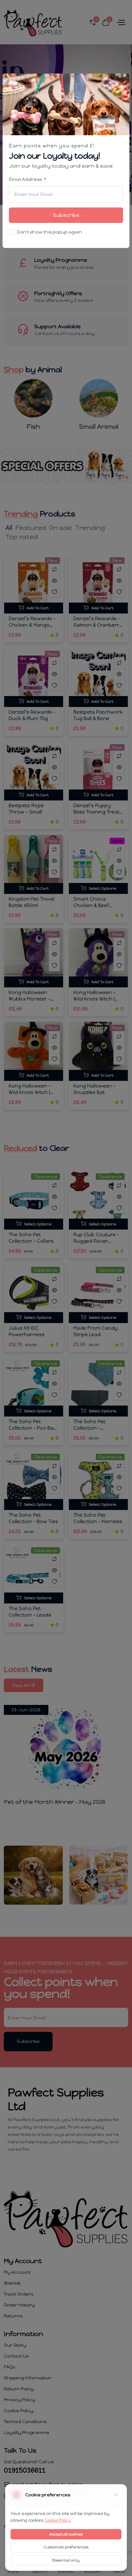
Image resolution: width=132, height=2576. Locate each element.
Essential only (66, 2560)
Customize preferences (66, 2547)
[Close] (121, 82)
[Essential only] (116, 2495)
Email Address (26, 179)
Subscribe (66, 215)
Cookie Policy (58, 2520)
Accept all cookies (66, 2534)
